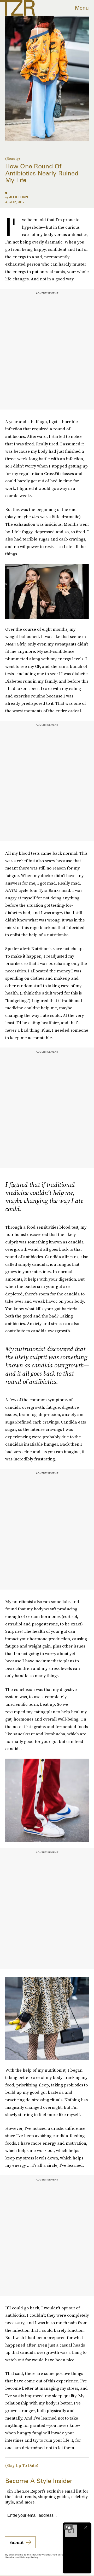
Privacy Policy (29, 2557)
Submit (16, 2542)
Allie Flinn (19, 197)
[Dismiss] (86, 2527)
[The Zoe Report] (17, 8)
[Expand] (68, 2527)
